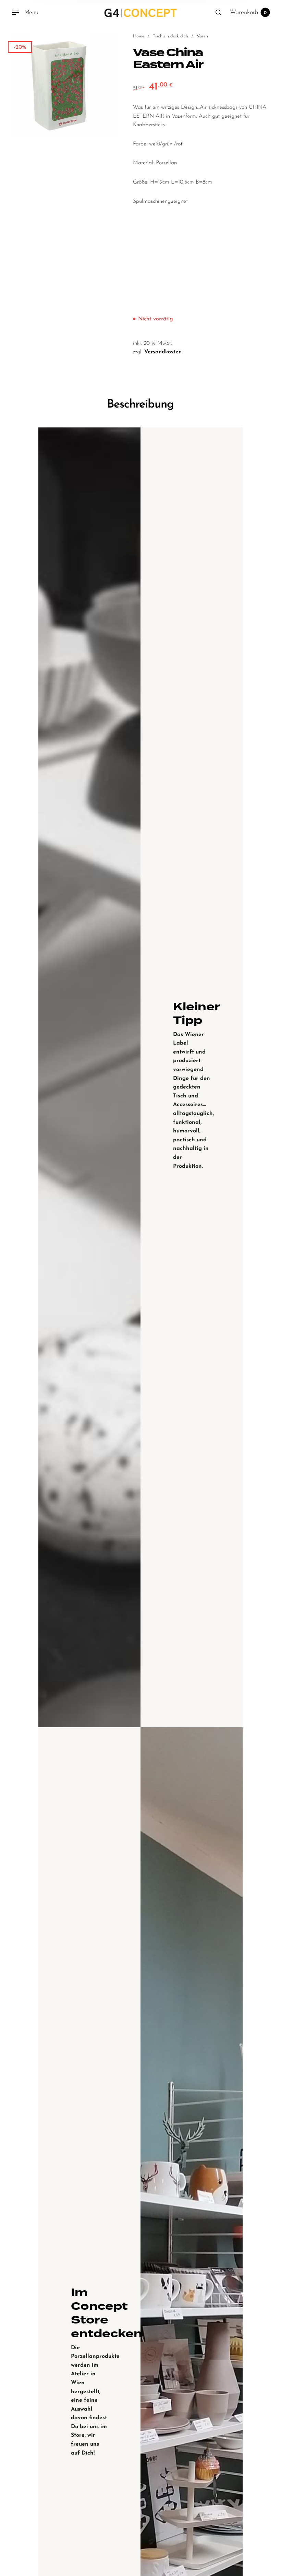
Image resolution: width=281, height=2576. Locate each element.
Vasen (202, 36)
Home (139, 36)
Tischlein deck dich (170, 36)
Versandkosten (163, 352)
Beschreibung (140, 405)
